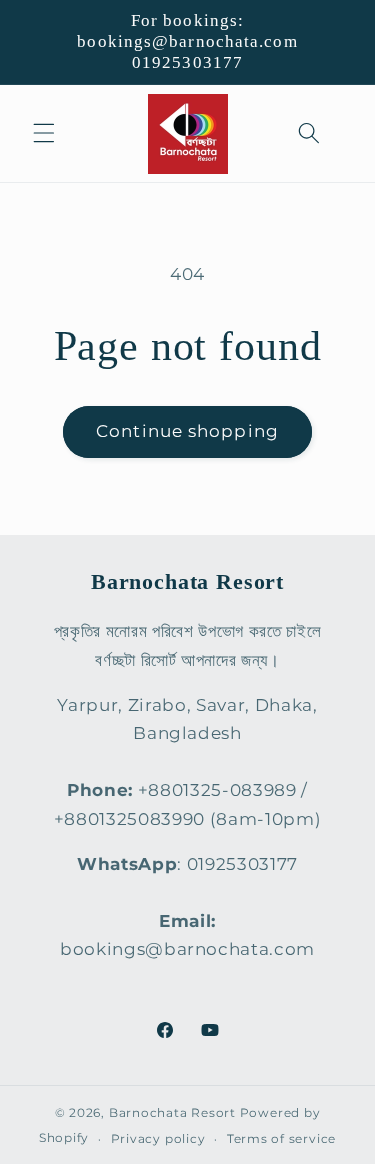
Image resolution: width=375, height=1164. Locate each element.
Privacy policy (158, 1138)
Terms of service (281, 1138)
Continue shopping (187, 431)
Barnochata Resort (172, 1112)
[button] (44, 133)
